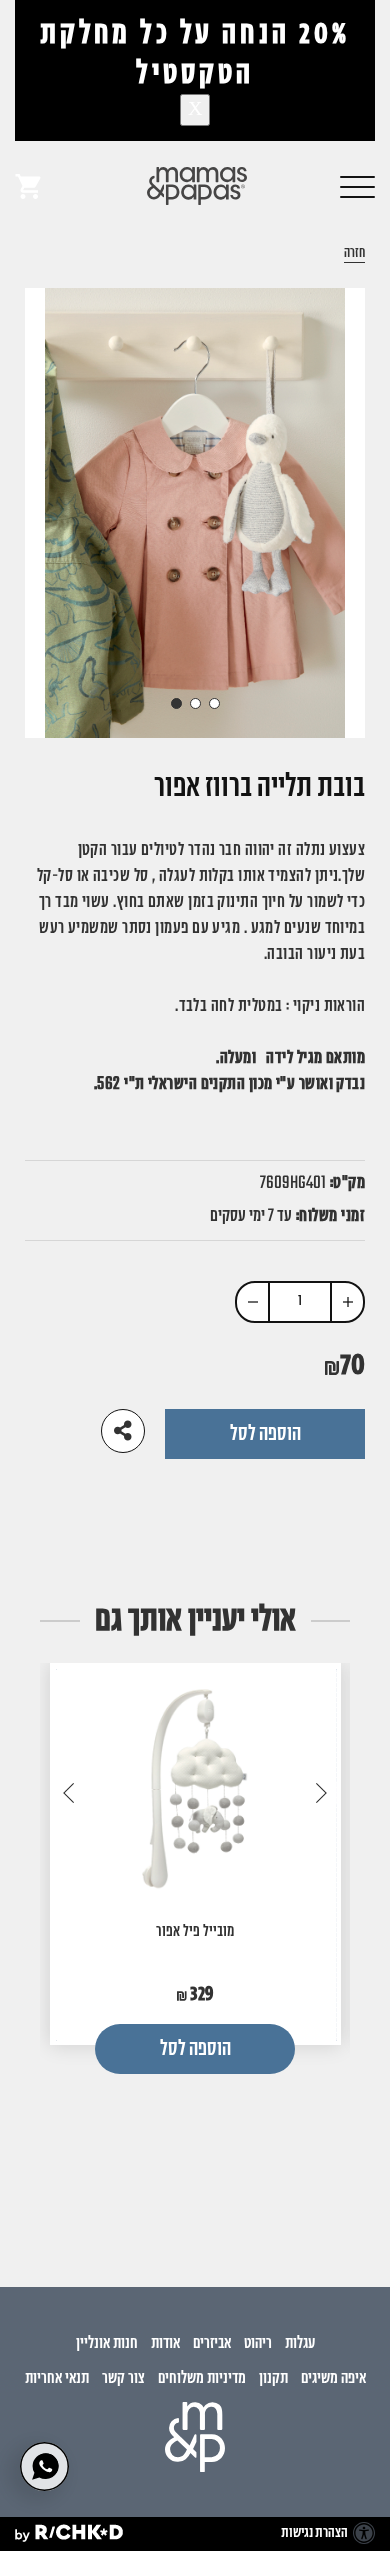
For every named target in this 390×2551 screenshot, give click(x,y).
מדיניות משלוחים (202, 2378)
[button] (357, 186)
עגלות (300, 2343)
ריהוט (258, 2343)
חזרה (354, 254)
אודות (165, 2343)
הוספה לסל (265, 1434)
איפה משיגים (333, 2378)
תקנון (273, 2378)
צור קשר (123, 2378)
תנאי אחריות (57, 2378)
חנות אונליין (107, 2343)
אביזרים (212, 2343)
